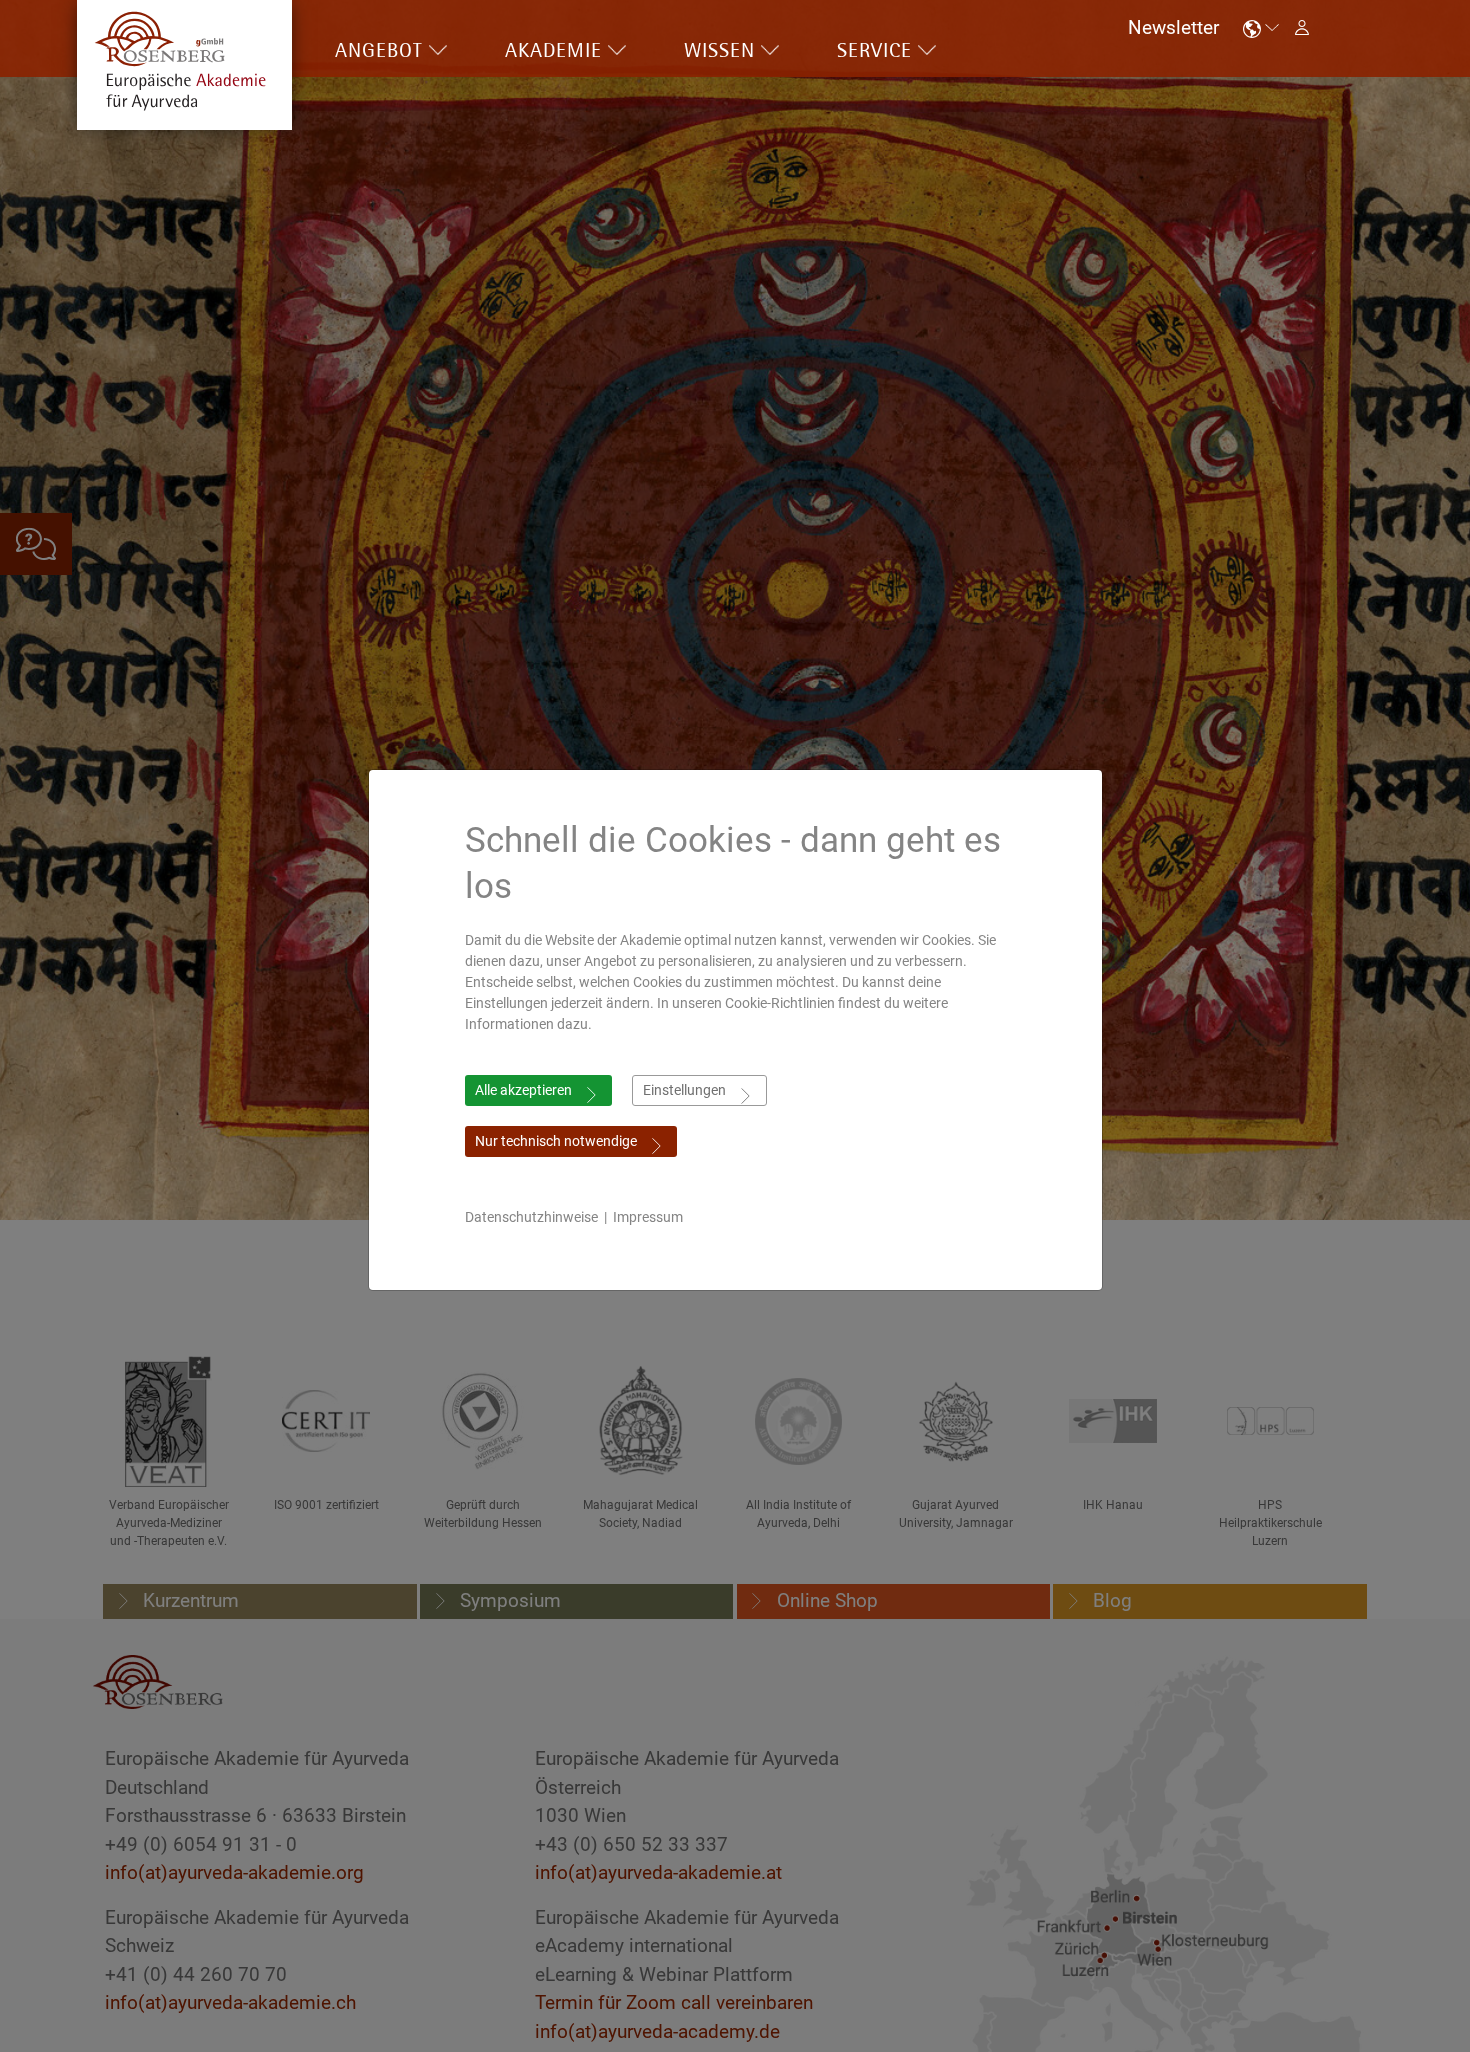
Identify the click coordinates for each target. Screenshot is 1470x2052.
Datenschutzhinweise (531, 1217)
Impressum (648, 1217)
